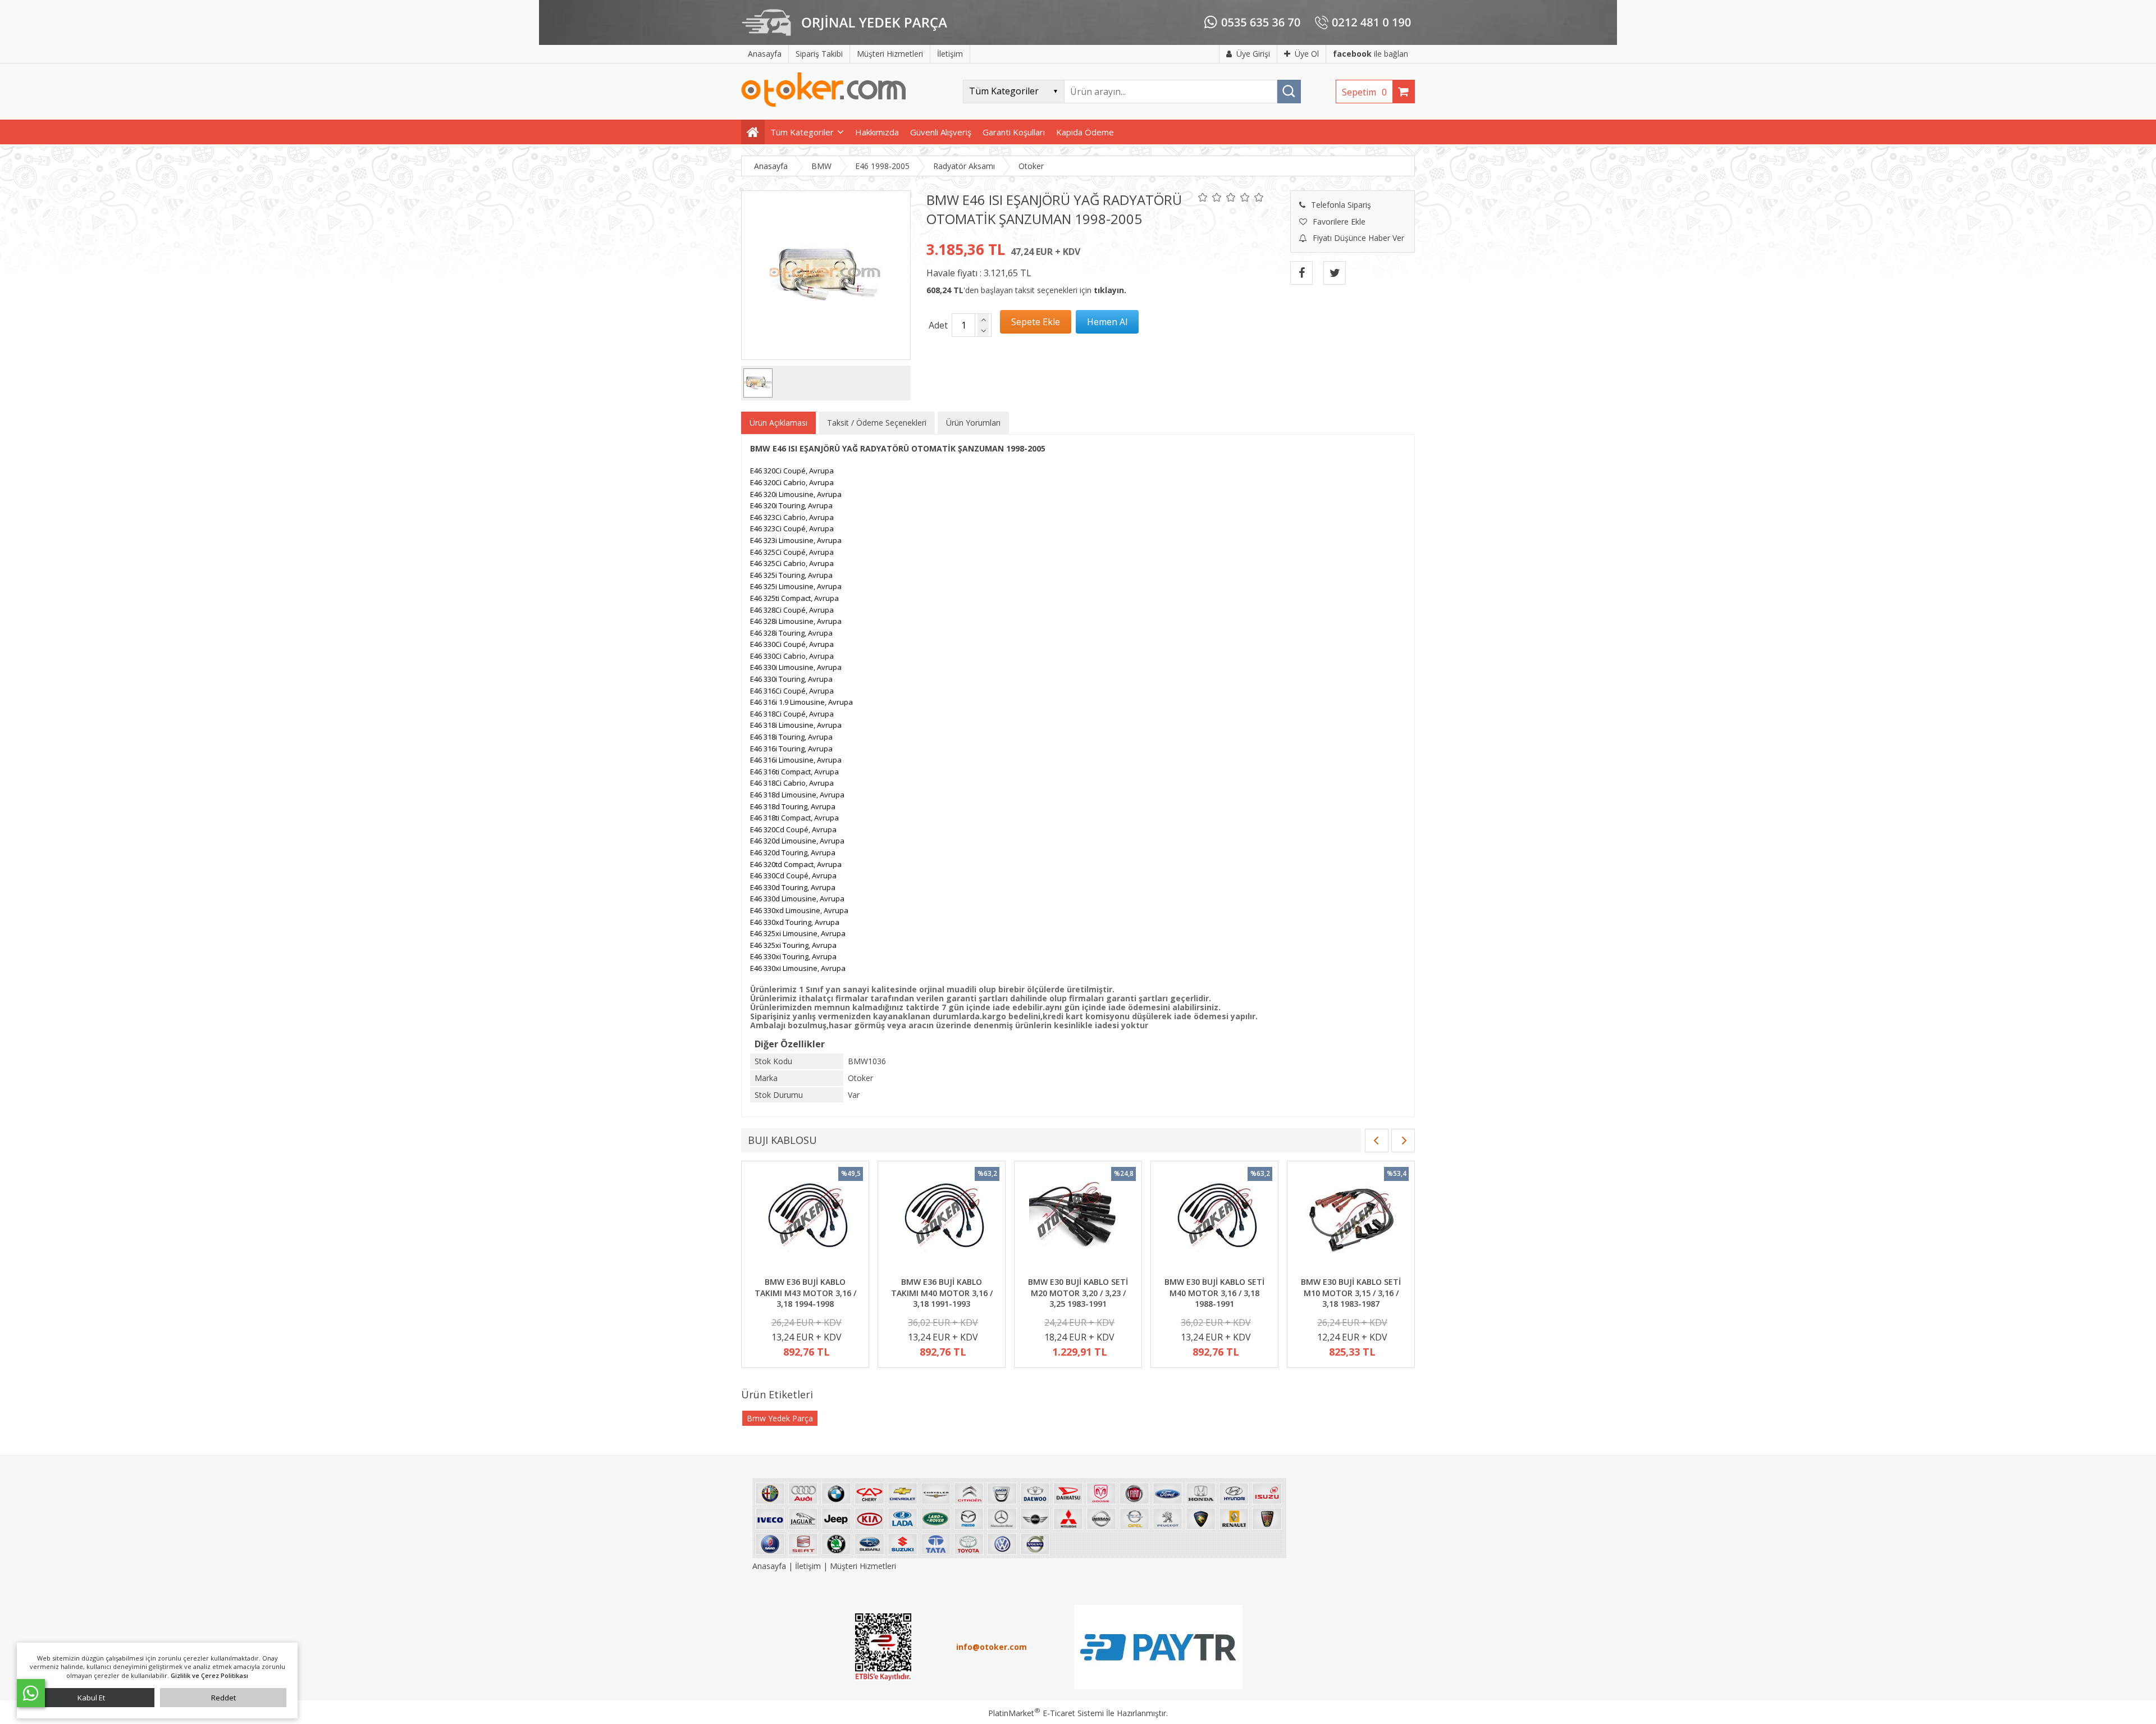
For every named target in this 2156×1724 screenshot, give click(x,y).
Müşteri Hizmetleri (863, 1566)
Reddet (223, 1698)
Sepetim (1364, 92)
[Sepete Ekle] (1036, 322)
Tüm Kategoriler (802, 132)
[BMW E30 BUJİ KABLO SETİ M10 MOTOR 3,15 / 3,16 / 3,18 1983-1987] (1351, 1220)
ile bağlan (1371, 54)
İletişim (808, 1566)
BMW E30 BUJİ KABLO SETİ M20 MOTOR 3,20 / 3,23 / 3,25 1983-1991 (1078, 1293)
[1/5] (1203, 197)
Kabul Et (91, 1698)
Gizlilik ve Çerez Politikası (209, 1675)
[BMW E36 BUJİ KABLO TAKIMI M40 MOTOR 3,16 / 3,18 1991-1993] (942, 1220)
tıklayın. (1110, 290)
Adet (938, 325)
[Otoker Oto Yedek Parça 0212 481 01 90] (824, 104)
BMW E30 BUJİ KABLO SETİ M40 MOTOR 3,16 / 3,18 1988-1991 (1214, 1293)
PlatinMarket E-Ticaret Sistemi (1046, 1713)
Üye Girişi (1253, 54)
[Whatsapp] (31, 1693)
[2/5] (1210, 197)
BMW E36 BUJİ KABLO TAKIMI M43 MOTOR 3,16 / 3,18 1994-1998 (805, 1293)
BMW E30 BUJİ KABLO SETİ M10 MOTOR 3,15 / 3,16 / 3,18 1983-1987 (1351, 1293)
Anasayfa (770, 1566)
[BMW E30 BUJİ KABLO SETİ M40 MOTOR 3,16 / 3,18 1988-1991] (1214, 1220)
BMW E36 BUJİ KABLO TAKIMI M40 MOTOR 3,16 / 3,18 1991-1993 (942, 1293)
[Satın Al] (1107, 322)
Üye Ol (1307, 54)
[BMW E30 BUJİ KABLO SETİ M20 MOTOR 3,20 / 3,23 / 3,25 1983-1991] (1078, 1220)
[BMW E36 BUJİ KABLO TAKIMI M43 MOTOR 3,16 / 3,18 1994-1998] (805, 1220)
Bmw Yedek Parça (780, 1418)
